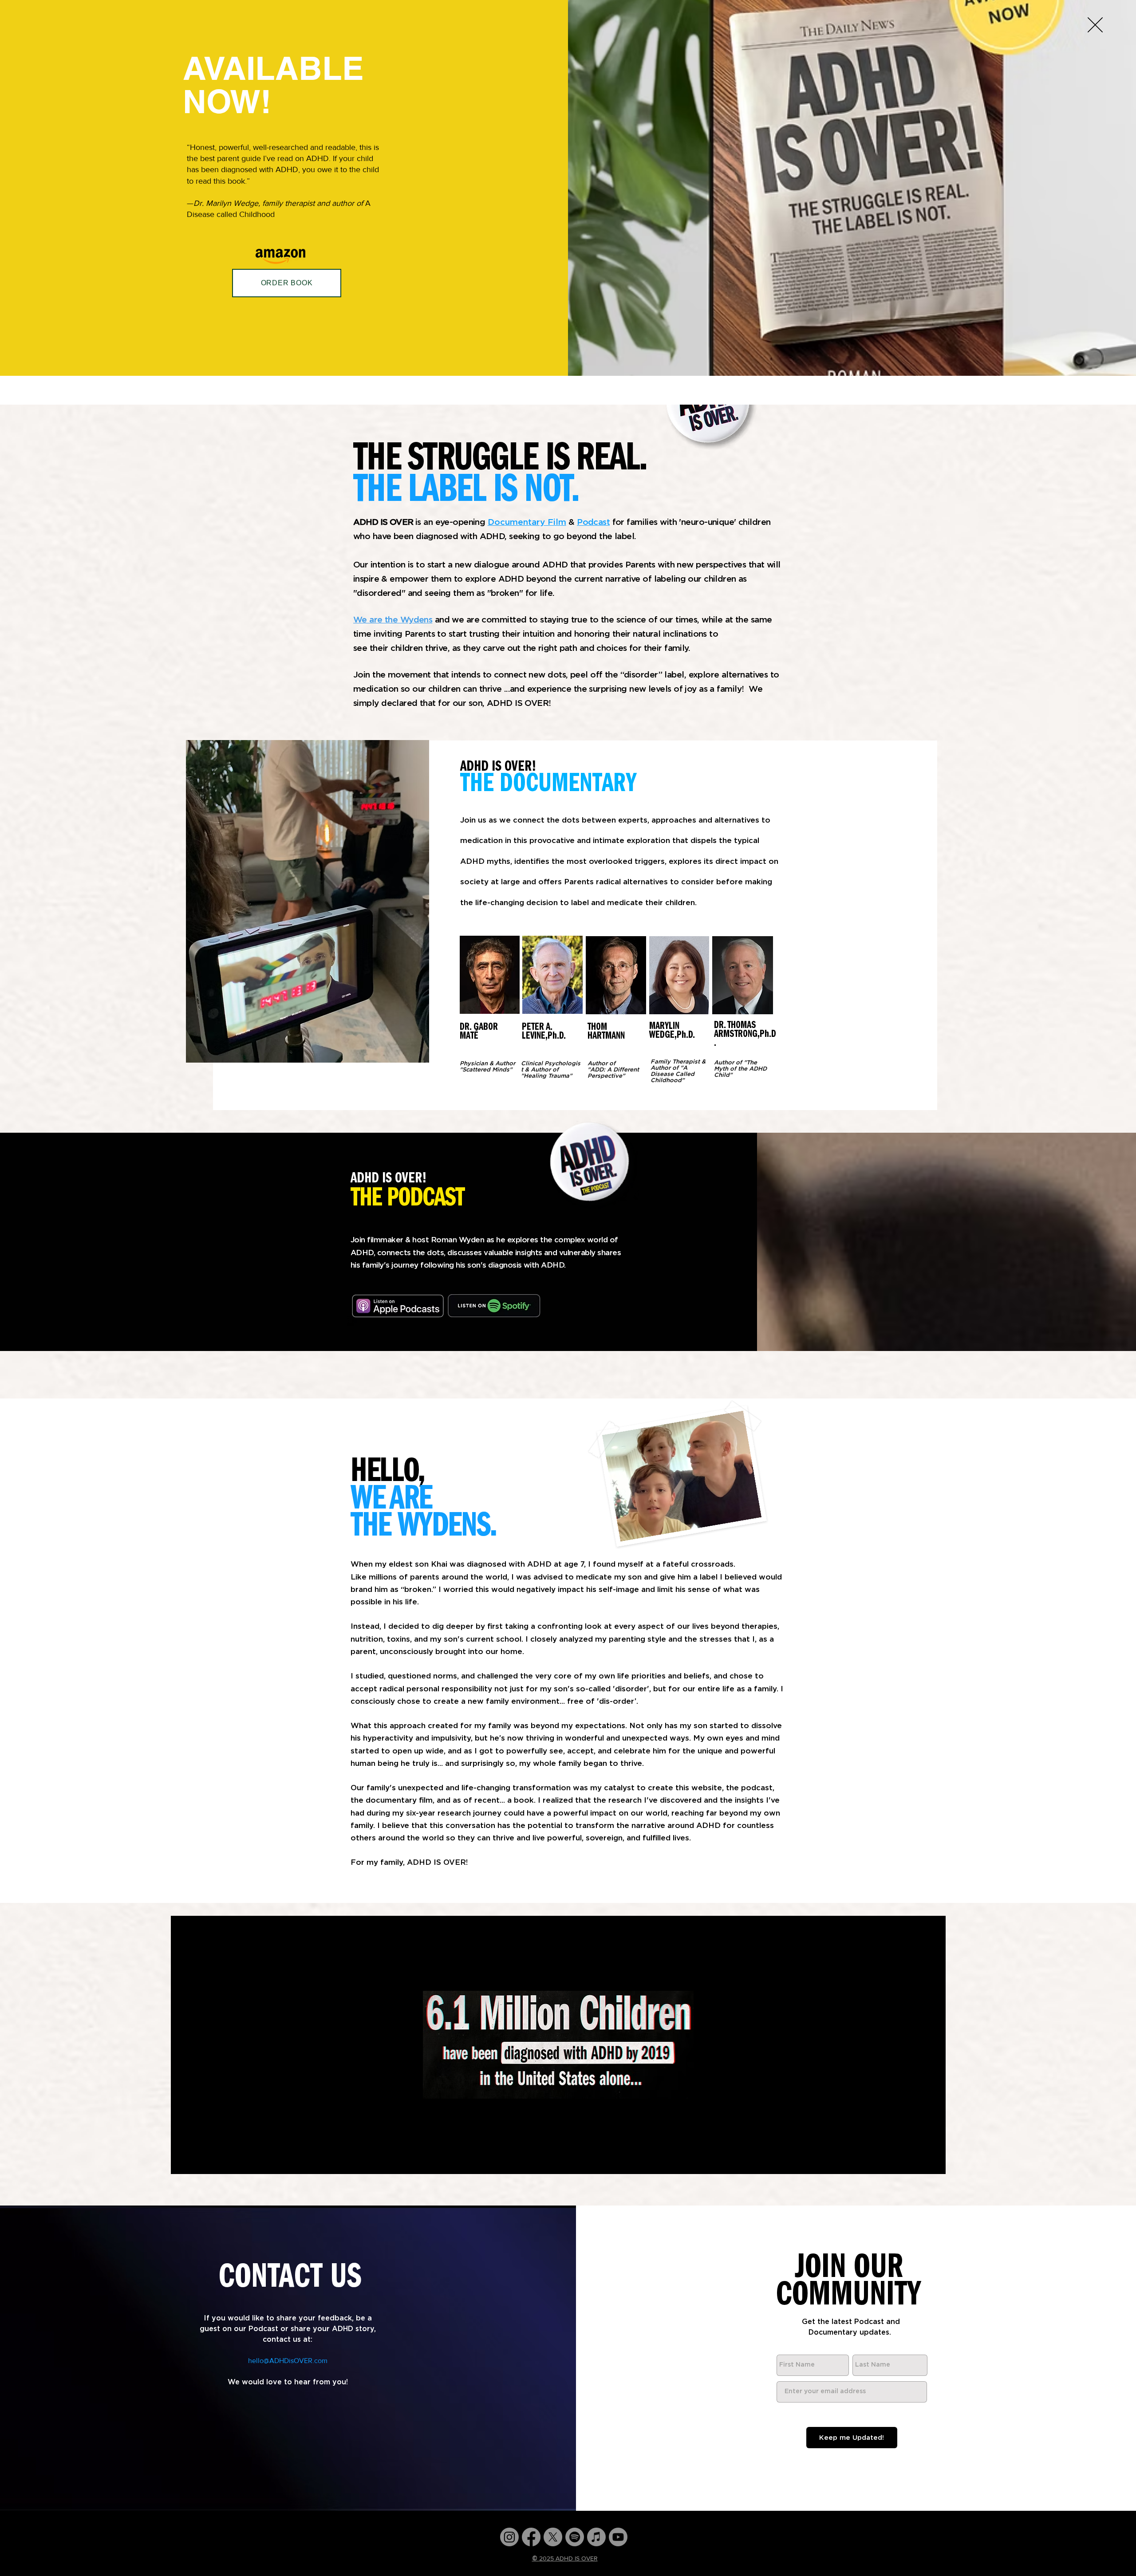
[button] (1095, 25)
